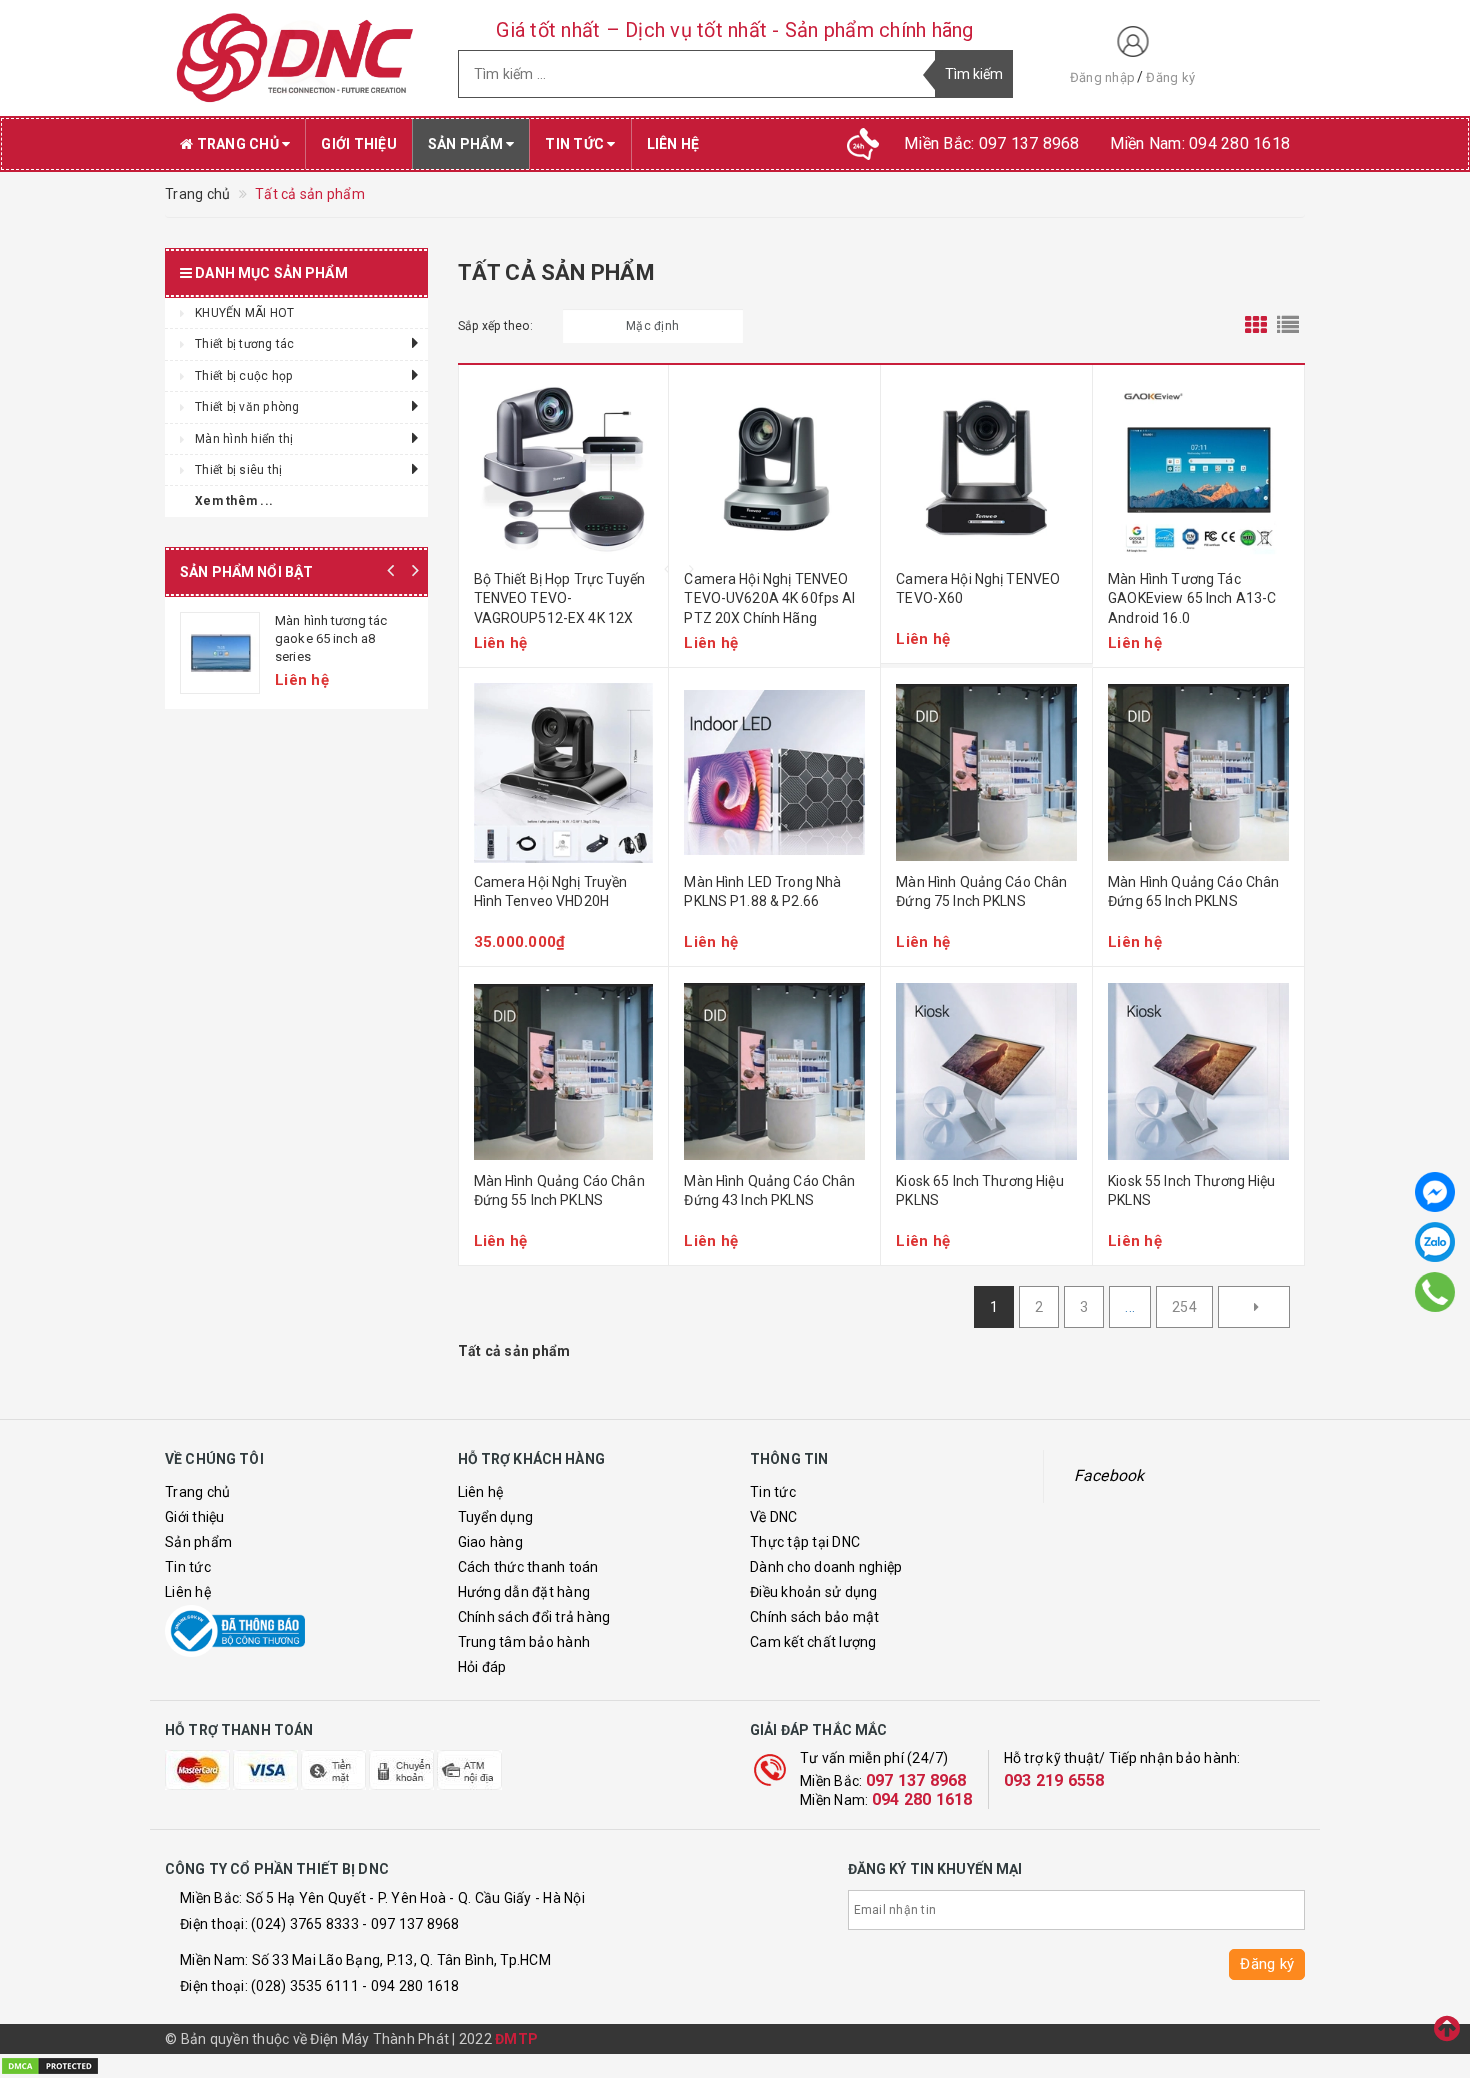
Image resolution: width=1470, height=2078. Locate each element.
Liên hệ (673, 144)
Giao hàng (490, 1542)
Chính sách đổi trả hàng (534, 1617)
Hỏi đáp (482, 1667)
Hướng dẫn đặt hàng (524, 1592)
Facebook (1109, 1475)
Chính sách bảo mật (815, 1617)
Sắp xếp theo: (495, 326)
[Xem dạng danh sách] (1288, 326)
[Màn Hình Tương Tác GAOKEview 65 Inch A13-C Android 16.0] (1198, 470)
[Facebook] (1435, 1192)
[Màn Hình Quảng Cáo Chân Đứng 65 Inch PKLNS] (1198, 773)
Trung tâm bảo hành (524, 1642)
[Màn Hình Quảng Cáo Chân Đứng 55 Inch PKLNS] (564, 1072)
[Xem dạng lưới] (1256, 326)
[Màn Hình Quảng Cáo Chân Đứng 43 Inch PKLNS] (774, 1072)
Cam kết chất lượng (813, 1642)
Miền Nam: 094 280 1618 (1200, 143)
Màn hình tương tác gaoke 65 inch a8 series (331, 638)
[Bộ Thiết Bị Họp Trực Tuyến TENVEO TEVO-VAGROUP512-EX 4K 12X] (564, 470)
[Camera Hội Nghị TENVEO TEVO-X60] (986, 470)
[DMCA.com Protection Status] (50, 2065)
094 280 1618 (922, 1799)
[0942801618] (1435, 1292)
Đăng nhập (1102, 77)
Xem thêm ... (234, 501)
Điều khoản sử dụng (814, 1592)
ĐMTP (516, 2039)
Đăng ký (1170, 77)
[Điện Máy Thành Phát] (296, 58)
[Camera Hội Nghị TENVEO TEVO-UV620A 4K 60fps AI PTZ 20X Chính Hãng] (774, 470)
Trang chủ (237, 144)
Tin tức (576, 144)
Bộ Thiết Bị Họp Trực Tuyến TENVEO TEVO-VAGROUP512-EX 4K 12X (560, 598)
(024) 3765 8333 (305, 1924)
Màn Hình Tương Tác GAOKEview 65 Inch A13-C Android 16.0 (1192, 598)
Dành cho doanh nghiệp (826, 1567)
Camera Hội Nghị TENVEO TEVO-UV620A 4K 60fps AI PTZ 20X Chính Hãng (769, 598)
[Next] (1254, 1307)
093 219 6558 (1054, 1780)
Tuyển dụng (496, 1517)
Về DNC (774, 1517)
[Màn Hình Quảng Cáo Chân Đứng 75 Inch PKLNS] (986, 773)
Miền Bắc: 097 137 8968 (992, 143)
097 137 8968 (916, 1780)
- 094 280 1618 (411, 1986)
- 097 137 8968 (411, 1924)
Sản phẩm (467, 144)
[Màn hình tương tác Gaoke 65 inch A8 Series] (220, 653)
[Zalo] (1435, 1242)
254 (1184, 1307)
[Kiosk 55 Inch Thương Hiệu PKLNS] (1198, 1072)
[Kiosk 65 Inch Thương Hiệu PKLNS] (986, 1072)
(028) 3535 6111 (305, 1986)
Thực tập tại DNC (805, 1542)
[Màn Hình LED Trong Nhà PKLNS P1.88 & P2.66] (774, 773)
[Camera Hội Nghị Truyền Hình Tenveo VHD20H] (564, 773)
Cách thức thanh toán (528, 1567)
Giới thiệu (359, 144)
